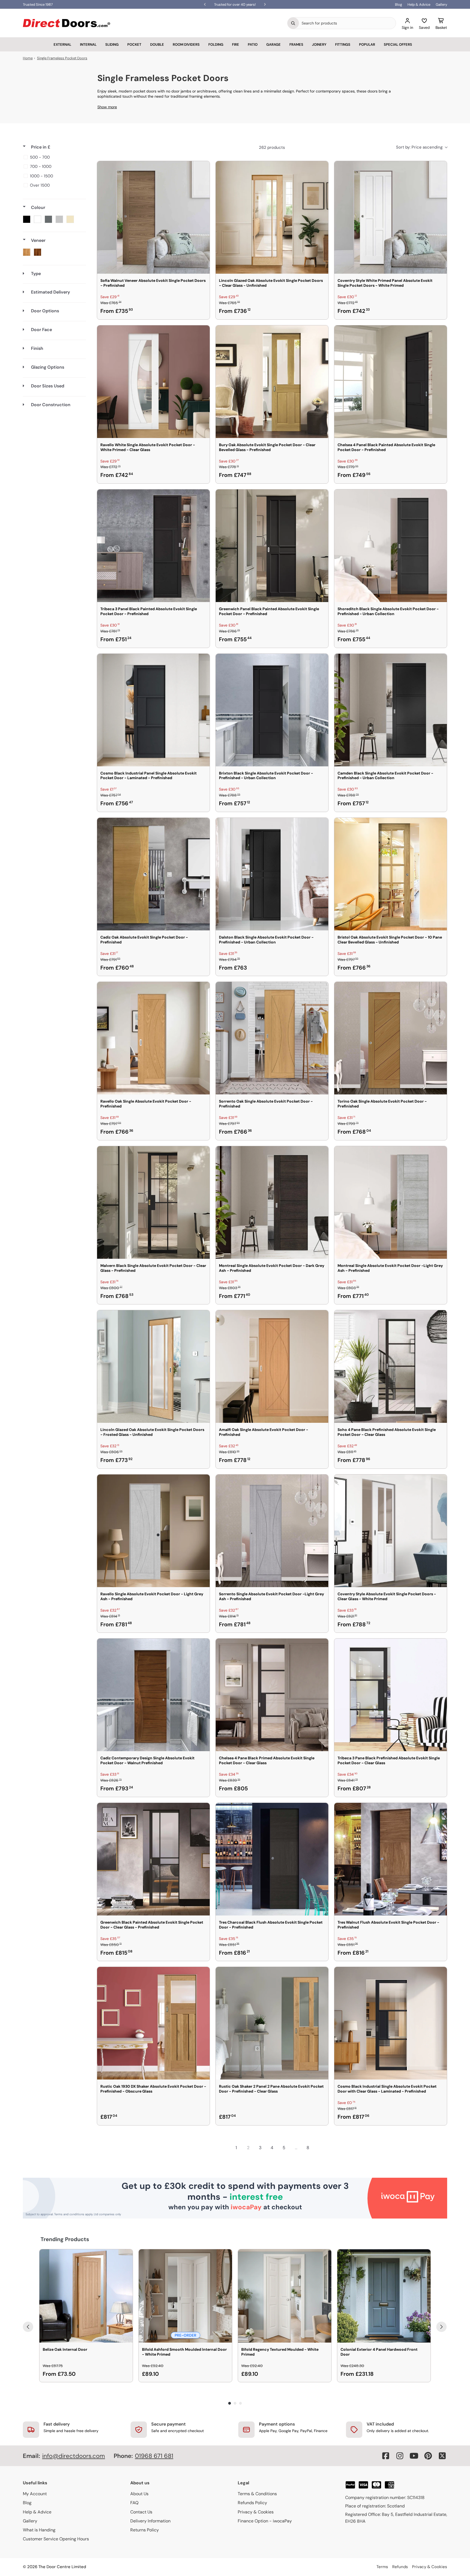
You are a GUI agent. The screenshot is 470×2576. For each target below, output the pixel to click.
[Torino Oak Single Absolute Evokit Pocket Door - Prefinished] (391, 1038)
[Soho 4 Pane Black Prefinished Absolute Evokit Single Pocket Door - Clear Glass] (391, 1366)
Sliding (112, 44)
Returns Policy (145, 2530)
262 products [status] (272, 147)
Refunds (400, 2567)
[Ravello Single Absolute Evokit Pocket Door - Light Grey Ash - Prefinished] (153, 1531)
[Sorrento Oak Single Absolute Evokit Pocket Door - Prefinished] (272, 1038)
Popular (367, 44)
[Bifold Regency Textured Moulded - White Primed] (285, 2296)
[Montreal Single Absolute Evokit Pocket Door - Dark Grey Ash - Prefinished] (272, 1202)
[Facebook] (386, 2456)
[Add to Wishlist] (202, 169)
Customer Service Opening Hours (56, 2539)
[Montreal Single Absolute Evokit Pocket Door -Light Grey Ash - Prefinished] (391, 1202)
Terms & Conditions (257, 2494)
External (62, 44)
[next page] (320, 2148)
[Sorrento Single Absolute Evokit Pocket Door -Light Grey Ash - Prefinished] (272, 1531)
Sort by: (419, 147)
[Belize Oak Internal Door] (86, 2296)
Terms (382, 2567)
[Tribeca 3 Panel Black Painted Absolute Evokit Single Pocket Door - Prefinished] (153, 546)
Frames (296, 44)
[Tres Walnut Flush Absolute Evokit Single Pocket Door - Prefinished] (391, 1859)
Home (28, 58)
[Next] (441, 2327)
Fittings (343, 44)
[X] (442, 2456)
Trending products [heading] (65, 2239)
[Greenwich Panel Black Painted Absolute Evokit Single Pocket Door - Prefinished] (272, 546)
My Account (35, 2494)
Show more (107, 107)
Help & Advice (419, 4)
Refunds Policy (252, 2503)
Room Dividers (186, 44)
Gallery (441, 4)
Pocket (134, 44)
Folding (216, 44)
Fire (236, 44)
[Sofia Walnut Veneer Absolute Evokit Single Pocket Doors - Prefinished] (153, 217)
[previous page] (224, 2148)
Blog (398, 4)
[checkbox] (53, 157)
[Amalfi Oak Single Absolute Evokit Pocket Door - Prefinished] (272, 1366)
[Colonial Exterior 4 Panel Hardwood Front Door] (384, 2296)
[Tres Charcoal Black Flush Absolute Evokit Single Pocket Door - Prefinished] (272, 1859)
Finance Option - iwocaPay (265, 2521)
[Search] (293, 23)
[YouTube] (414, 2456)
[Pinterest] (428, 2456)
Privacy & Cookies (256, 2512)
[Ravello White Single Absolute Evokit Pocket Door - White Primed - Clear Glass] (153, 382)
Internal (88, 44)
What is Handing (39, 2530)
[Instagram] (400, 2456)
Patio (253, 44)
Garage (273, 44)
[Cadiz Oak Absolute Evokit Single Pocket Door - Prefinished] (153, 874)
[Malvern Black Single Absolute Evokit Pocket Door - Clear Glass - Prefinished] (153, 1202)
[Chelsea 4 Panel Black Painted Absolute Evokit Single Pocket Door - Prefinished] (391, 382)
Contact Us (141, 2512)
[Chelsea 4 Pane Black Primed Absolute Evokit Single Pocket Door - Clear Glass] (272, 1695)
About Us (139, 2494)
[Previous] (28, 2327)
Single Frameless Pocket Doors (62, 58)
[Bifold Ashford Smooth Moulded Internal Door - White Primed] (185, 2296)
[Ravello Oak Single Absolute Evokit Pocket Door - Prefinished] (153, 1038)
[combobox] (347, 23)
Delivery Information (150, 2521)
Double (157, 44)
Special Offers (398, 44)
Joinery (319, 44)
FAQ (134, 2503)
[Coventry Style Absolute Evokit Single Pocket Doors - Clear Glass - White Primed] (391, 1531)
